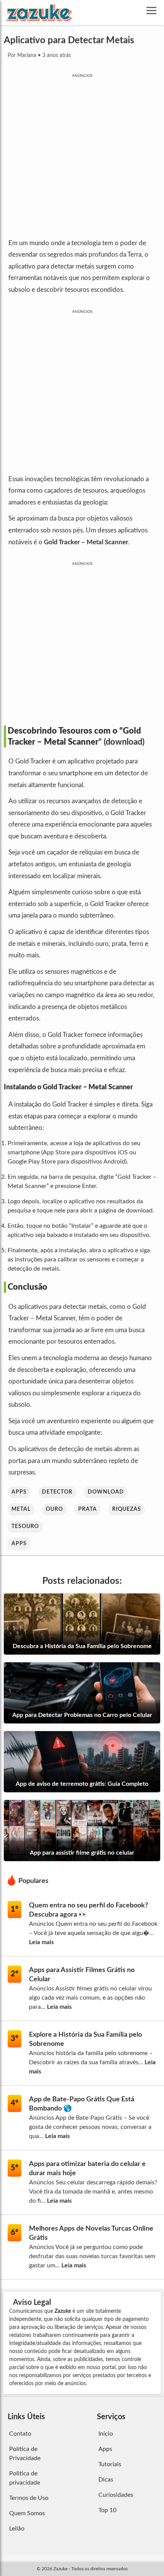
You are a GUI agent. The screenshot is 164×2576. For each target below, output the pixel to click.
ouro (54, 1509)
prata (88, 1509)
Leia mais (41, 1942)
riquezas (127, 1509)
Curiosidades (116, 2495)
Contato (20, 2434)
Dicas (106, 2480)
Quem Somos (27, 2513)
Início (106, 2434)
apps (19, 1492)
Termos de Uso (29, 2498)
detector (57, 1492)
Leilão (17, 2529)
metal (21, 1509)
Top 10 (107, 2510)
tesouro (25, 1526)
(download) (124, 742)
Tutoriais (110, 2464)
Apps (19, 1544)
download (106, 1492)
